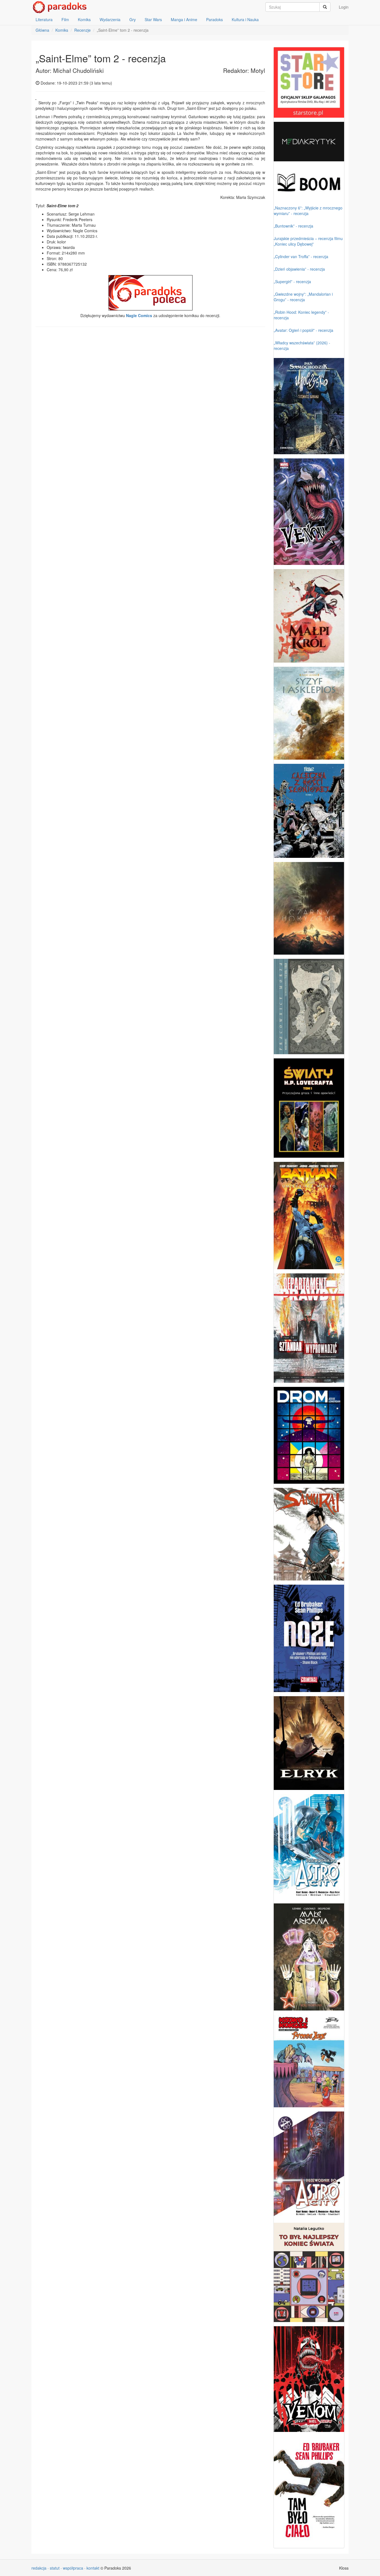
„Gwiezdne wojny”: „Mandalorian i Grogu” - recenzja (303, 297)
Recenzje (82, 30)
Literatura (44, 19)
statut (55, 2568)
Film (65, 19)
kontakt (93, 2568)
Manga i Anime (184, 19)
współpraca (73, 2568)
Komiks (84, 19)
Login (344, 7)
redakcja (39, 2568)
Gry (133, 19)
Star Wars (153, 19)
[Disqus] (150, 402)
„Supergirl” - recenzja (292, 281)
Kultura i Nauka (245, 19)
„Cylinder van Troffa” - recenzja (301, 256)
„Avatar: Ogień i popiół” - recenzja (303, 330)
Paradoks (214, 19)
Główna (42, 30)
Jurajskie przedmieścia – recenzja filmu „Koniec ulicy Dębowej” (308, 241)
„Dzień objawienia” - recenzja (299, 269)
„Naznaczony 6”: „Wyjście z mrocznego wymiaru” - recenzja (308, 211)
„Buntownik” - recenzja (293, 226)
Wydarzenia (110, 19)
